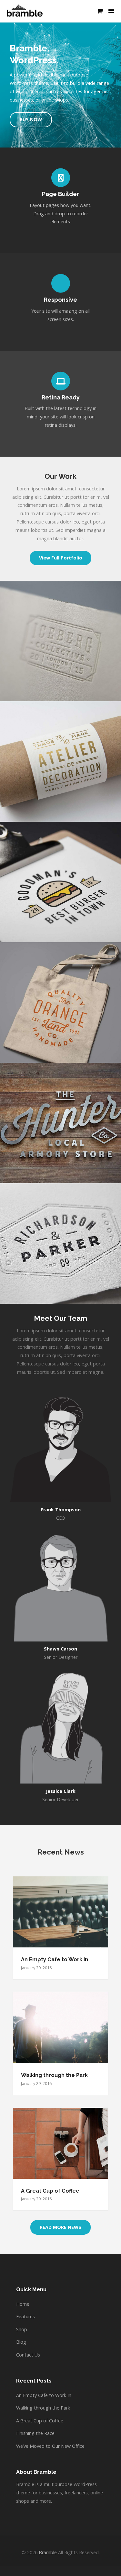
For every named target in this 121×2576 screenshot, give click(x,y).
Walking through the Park (54, 2075)
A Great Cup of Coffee (50, 2191)
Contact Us (28, 2355)
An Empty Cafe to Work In (55, 1959)
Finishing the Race (35, 2433)
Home (23, 2304)
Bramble (48, 2552)
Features (25, 2317)
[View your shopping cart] (100, 11)
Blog (21, 2342)
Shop (22, 2329)
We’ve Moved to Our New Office (50, 2446)
